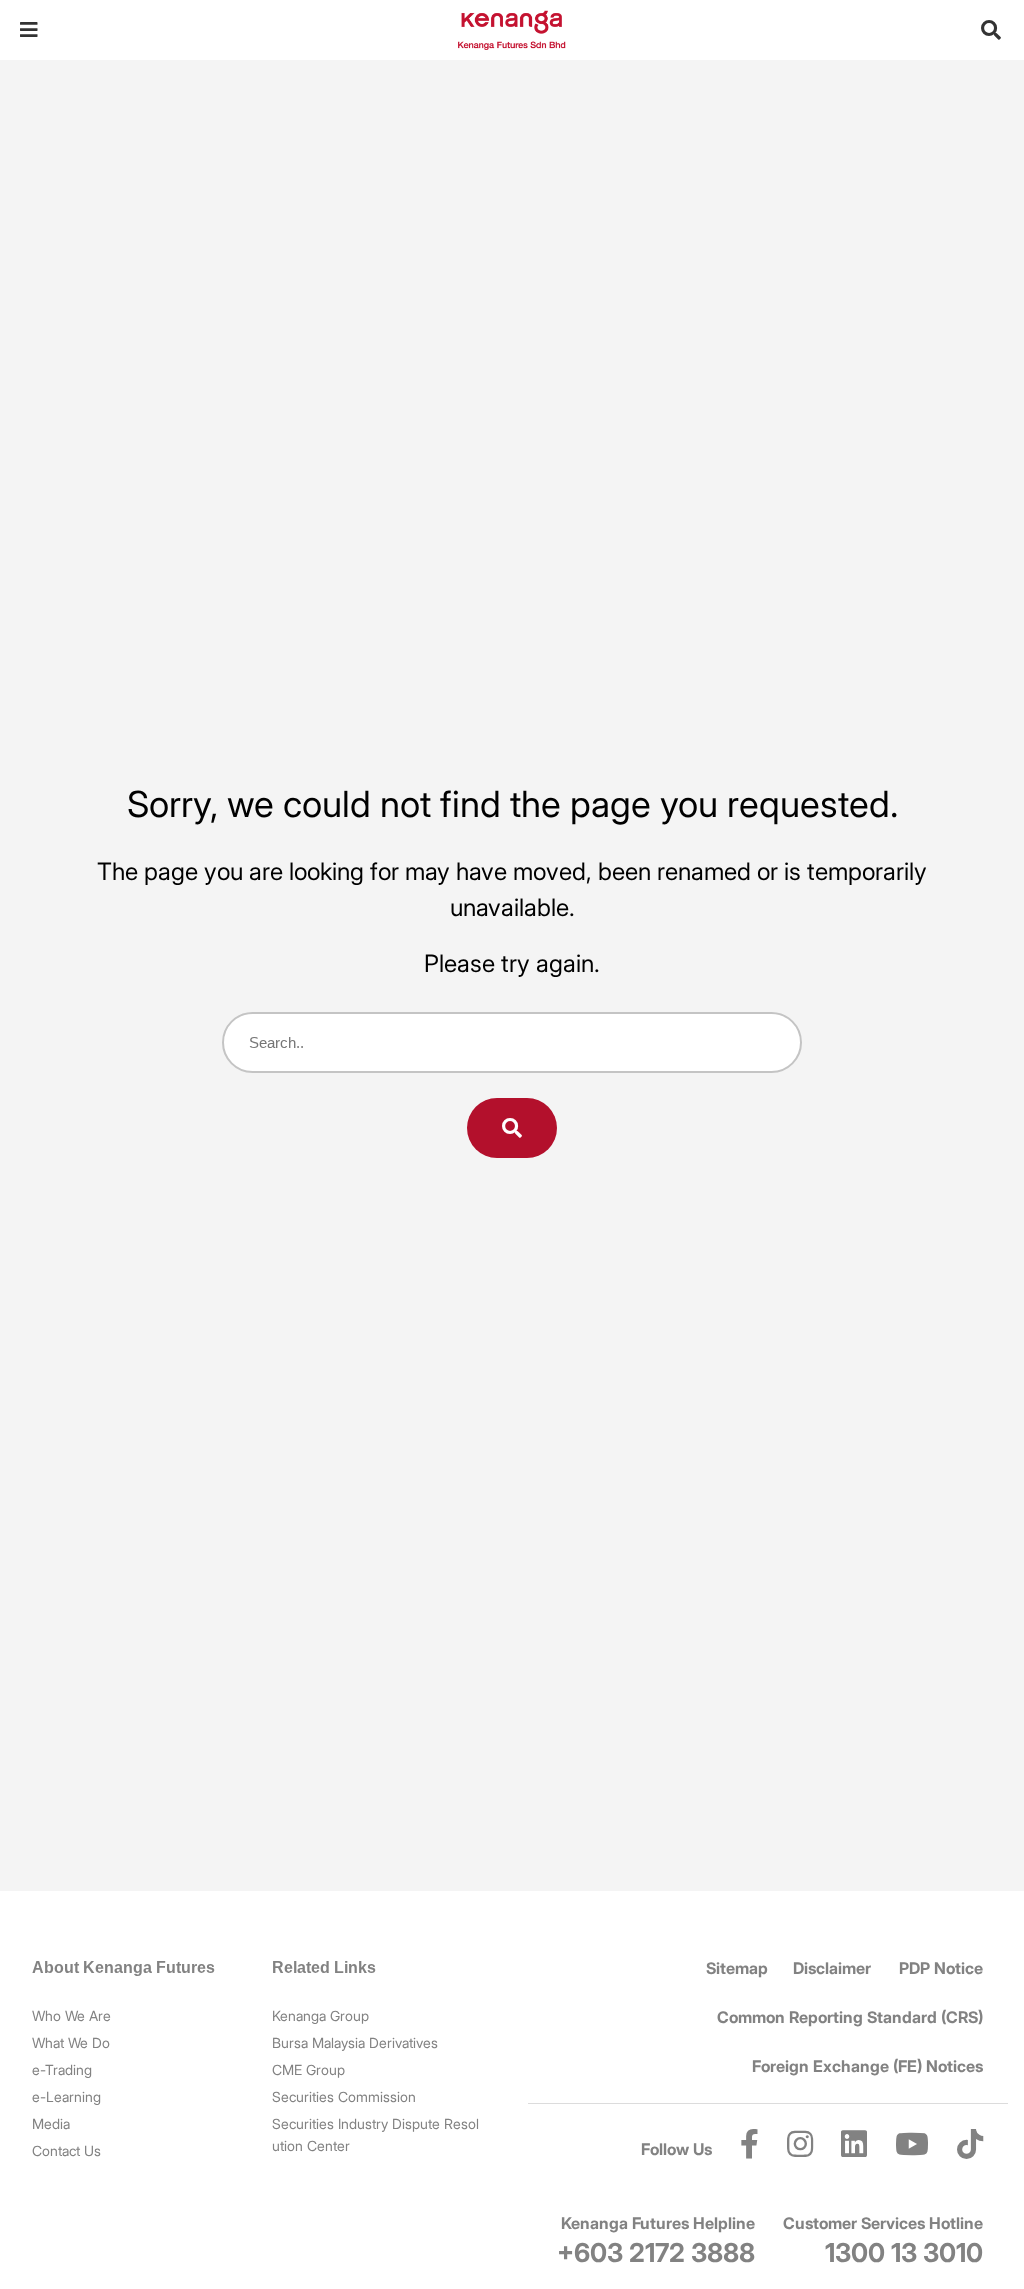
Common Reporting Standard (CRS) (850, 2017)
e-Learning (66, 2096)
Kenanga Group (320, 2015)
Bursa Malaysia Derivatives (355, 2042)
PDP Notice (941, 1968)
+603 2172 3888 (656, 2252)
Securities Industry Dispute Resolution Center (375, 2134)
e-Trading (62, 2069)
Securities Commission (344, 2096)
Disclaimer (832, 1968)
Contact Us (66, 2150)
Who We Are (71, 2015)
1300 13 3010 (904, 2252)
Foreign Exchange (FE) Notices (867, 2066)
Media (51, 2123)
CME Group (308, 2069)
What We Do (71, 2042)
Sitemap (737, 1968)
